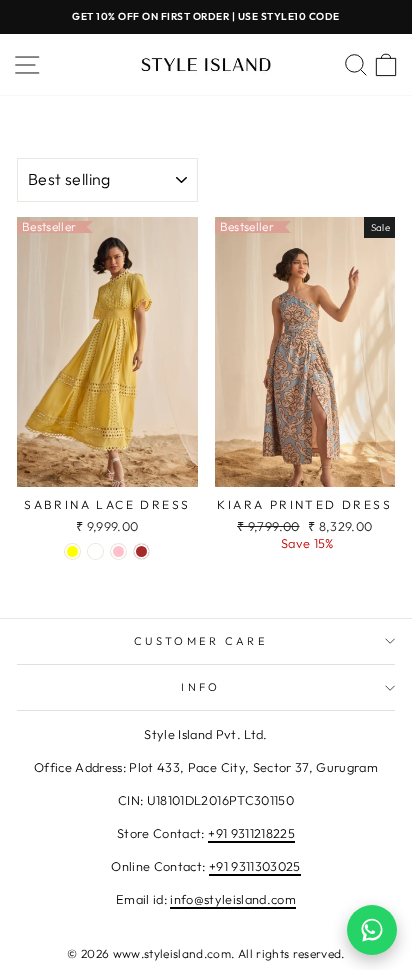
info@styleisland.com (233, 899)
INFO (200, 687)
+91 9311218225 (251, 833)
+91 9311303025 (255, 866)
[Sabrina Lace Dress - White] (95, 551)
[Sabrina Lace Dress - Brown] (141, 551)
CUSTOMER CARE (201, 641)
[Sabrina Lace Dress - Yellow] (72, 551)
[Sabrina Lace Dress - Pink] (118, 551)
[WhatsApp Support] (372, 930)
